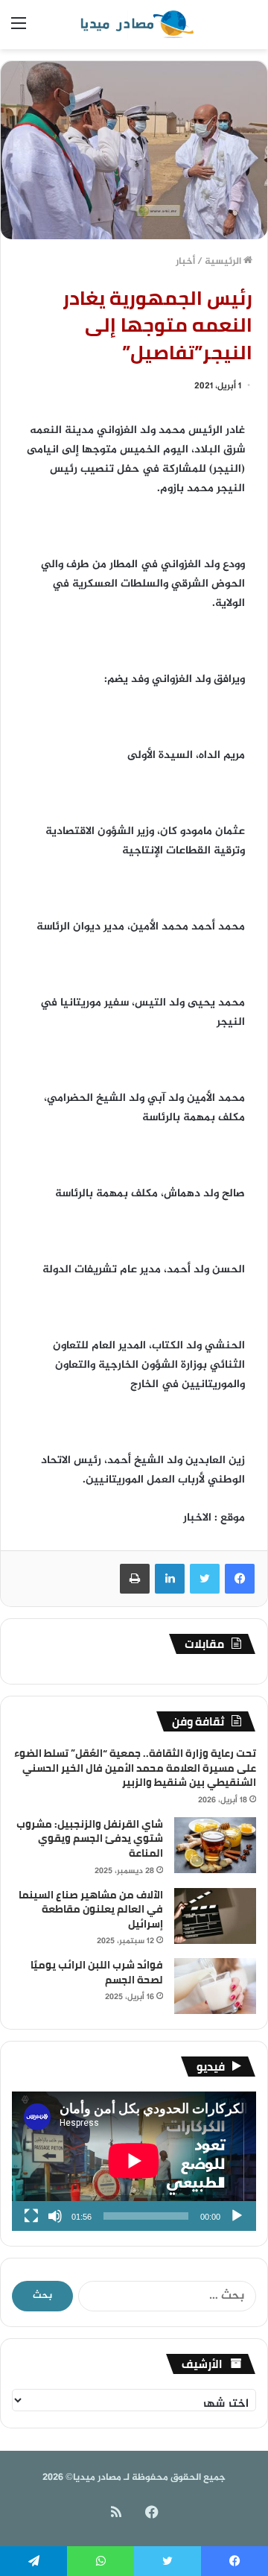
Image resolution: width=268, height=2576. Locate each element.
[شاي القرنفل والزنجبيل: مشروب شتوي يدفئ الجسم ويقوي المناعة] (215, 1845)
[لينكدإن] (170, 1579)
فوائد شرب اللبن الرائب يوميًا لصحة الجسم (97, 1972)
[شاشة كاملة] (31, 2216)
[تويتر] (205, 1579)
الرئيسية (224, 262)
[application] (134, 2161)
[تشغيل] (237, 2216)
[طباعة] (135, 1579)
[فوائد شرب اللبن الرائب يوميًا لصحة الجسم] (215, 1986)
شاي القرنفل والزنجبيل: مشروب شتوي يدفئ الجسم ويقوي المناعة (90, 1838)
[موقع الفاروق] (134, 25)
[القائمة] (19, 30)
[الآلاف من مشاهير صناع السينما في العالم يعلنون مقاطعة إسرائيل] (215, 1916)
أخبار (185, 262)
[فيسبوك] (240, 1579)
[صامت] (55, 2216)
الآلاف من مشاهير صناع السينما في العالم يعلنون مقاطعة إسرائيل (91, 1909)
